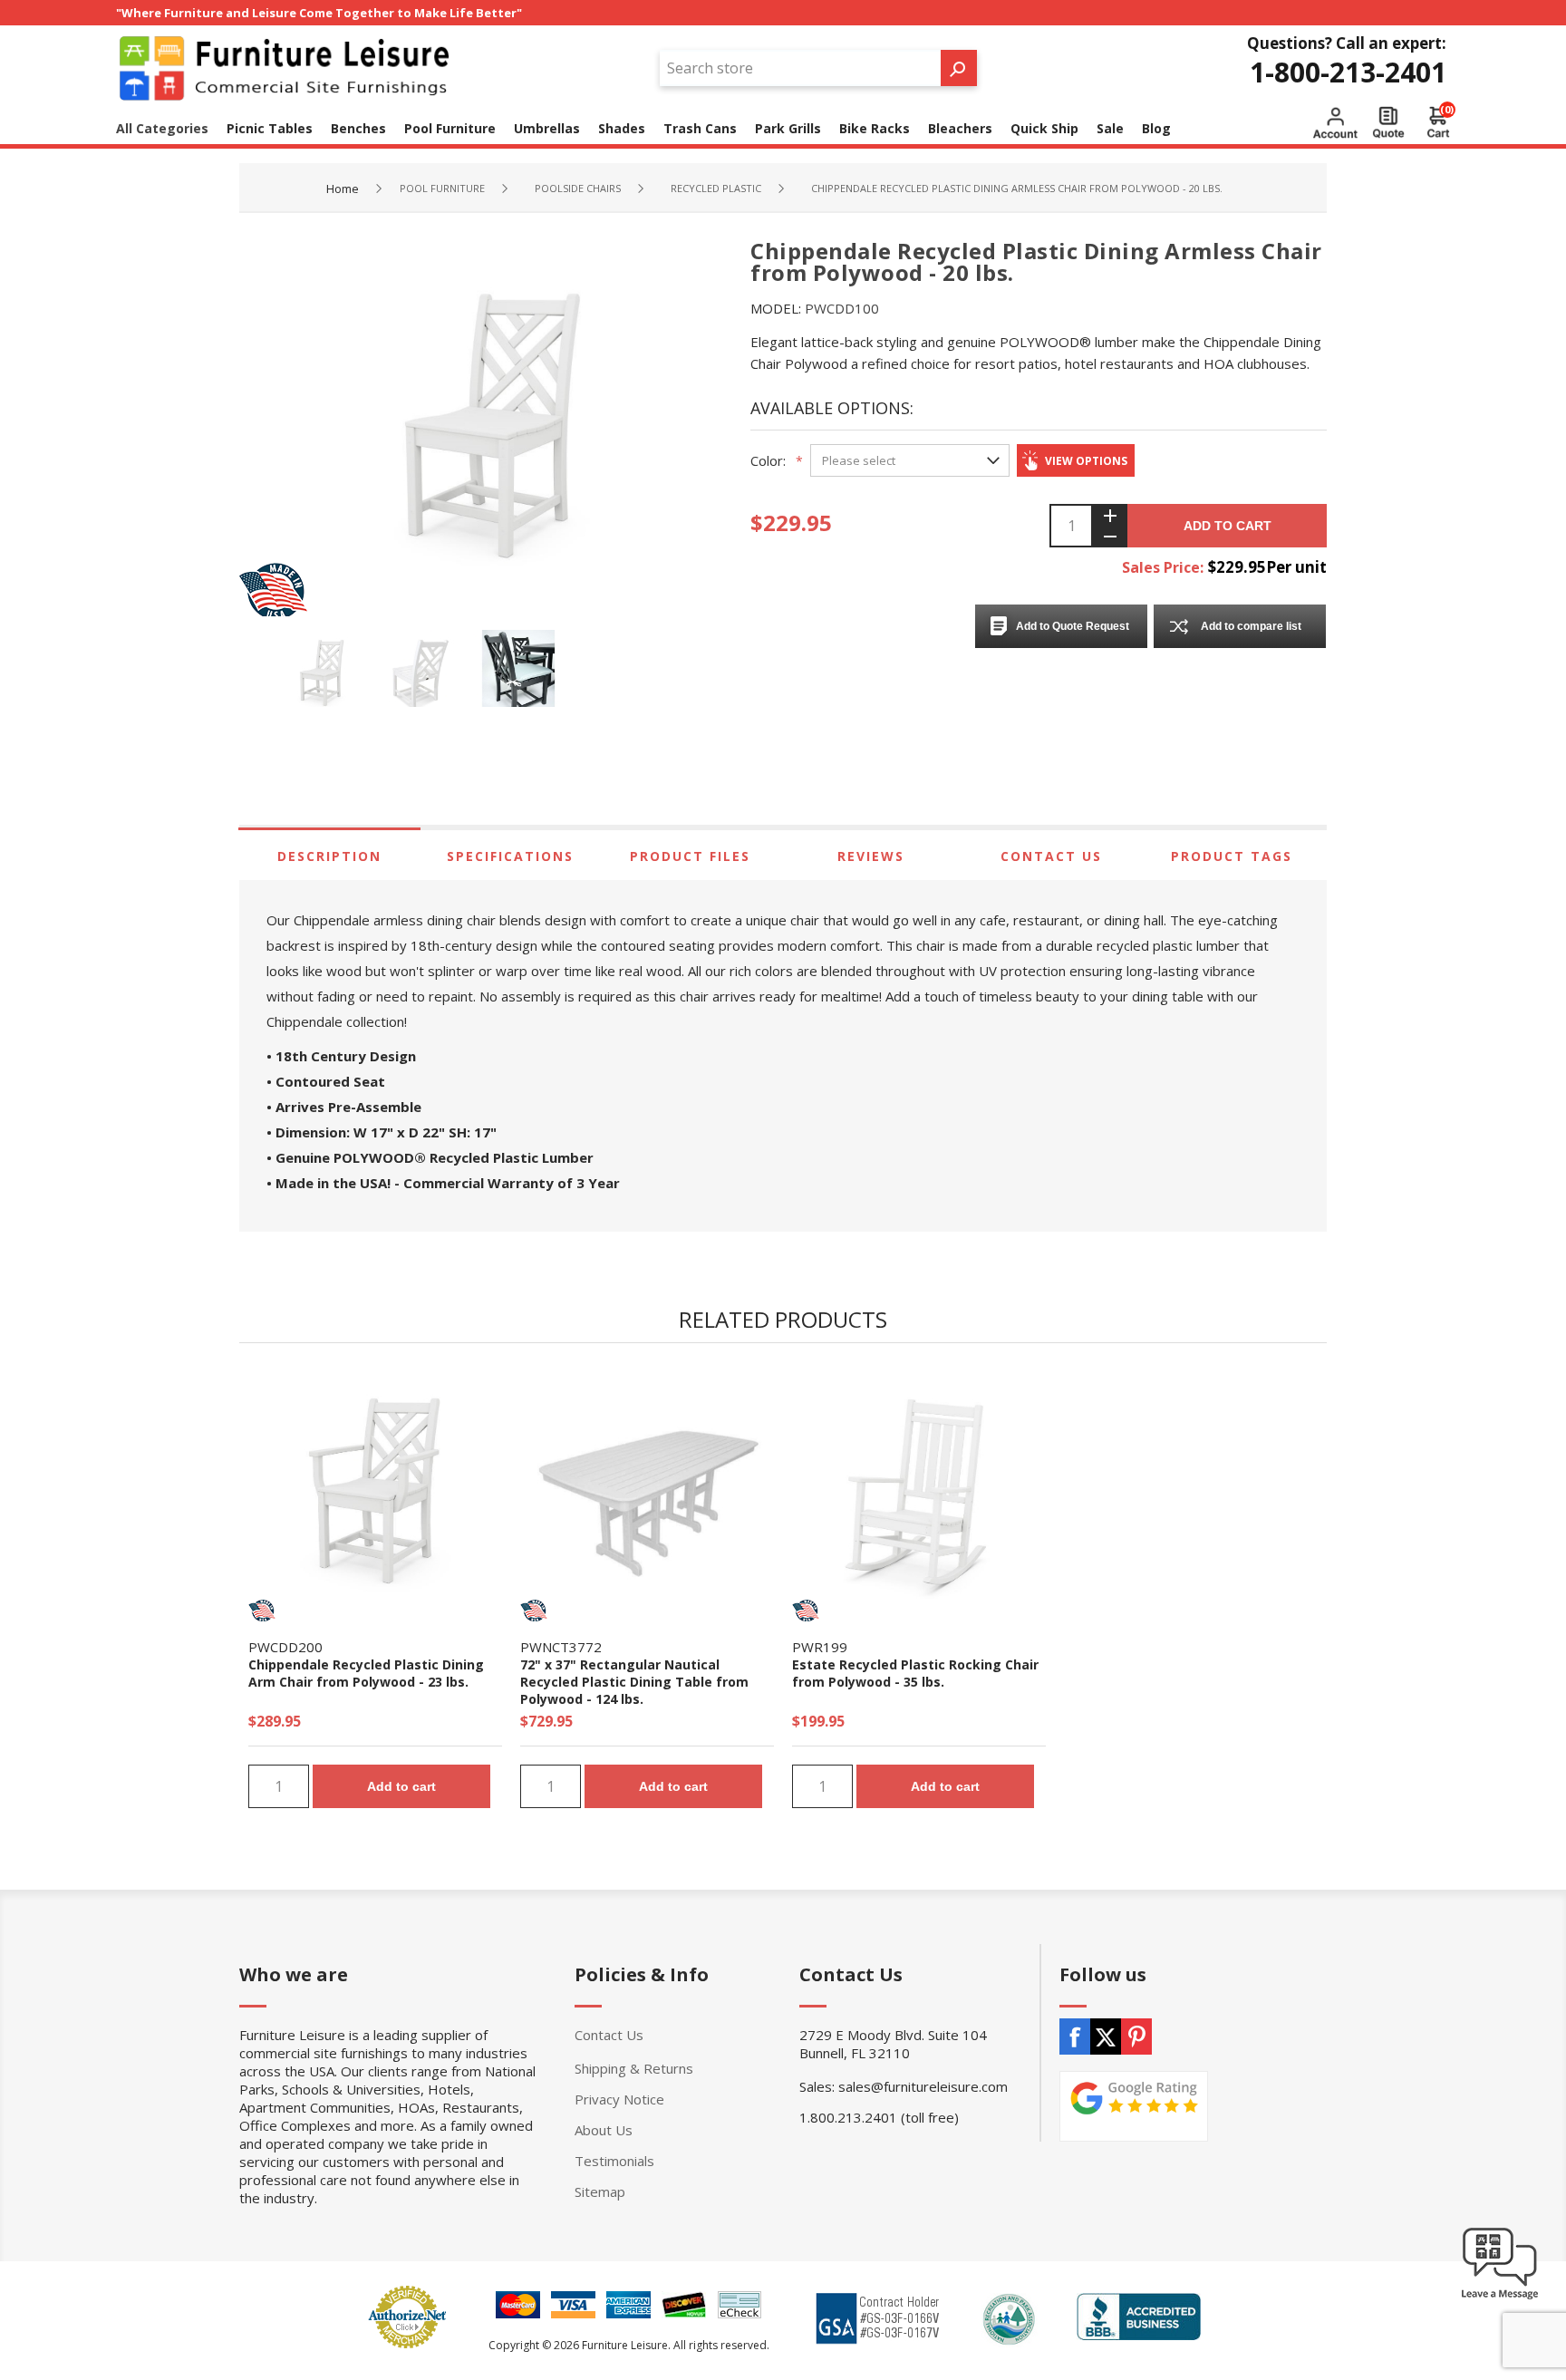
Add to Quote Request (1073, 626)
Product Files (690, 856)
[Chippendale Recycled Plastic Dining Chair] (375, 1497)
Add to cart (1228, 526)
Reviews (871, 856)
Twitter (1106, 2037)
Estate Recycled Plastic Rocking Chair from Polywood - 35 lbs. (915, 1673)
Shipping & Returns (634, 2068)
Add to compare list (1251, 626)
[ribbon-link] (262, 1611)
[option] (325, 675)
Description (329, 856)
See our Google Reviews (1134, 2106)
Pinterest (1136, 2037)
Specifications (510, 856)
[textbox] (800, 68)
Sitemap (600, 2191)
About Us (604, 2130)
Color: (768, 460)
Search (959, 68)
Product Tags (1232, 856)
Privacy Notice (619, 2099)
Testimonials (614, 2161)
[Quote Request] (1388, 122)
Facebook (1075, 2037)
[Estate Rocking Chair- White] (919, 1497)
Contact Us (1051, 856)
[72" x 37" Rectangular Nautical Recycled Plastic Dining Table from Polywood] (647, 1497)
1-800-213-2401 (1348, 72)
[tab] (329, 856)
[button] (1500, 2298)
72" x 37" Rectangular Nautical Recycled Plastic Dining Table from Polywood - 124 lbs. (634, 1682)
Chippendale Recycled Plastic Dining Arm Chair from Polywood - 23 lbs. (366, 1673)
